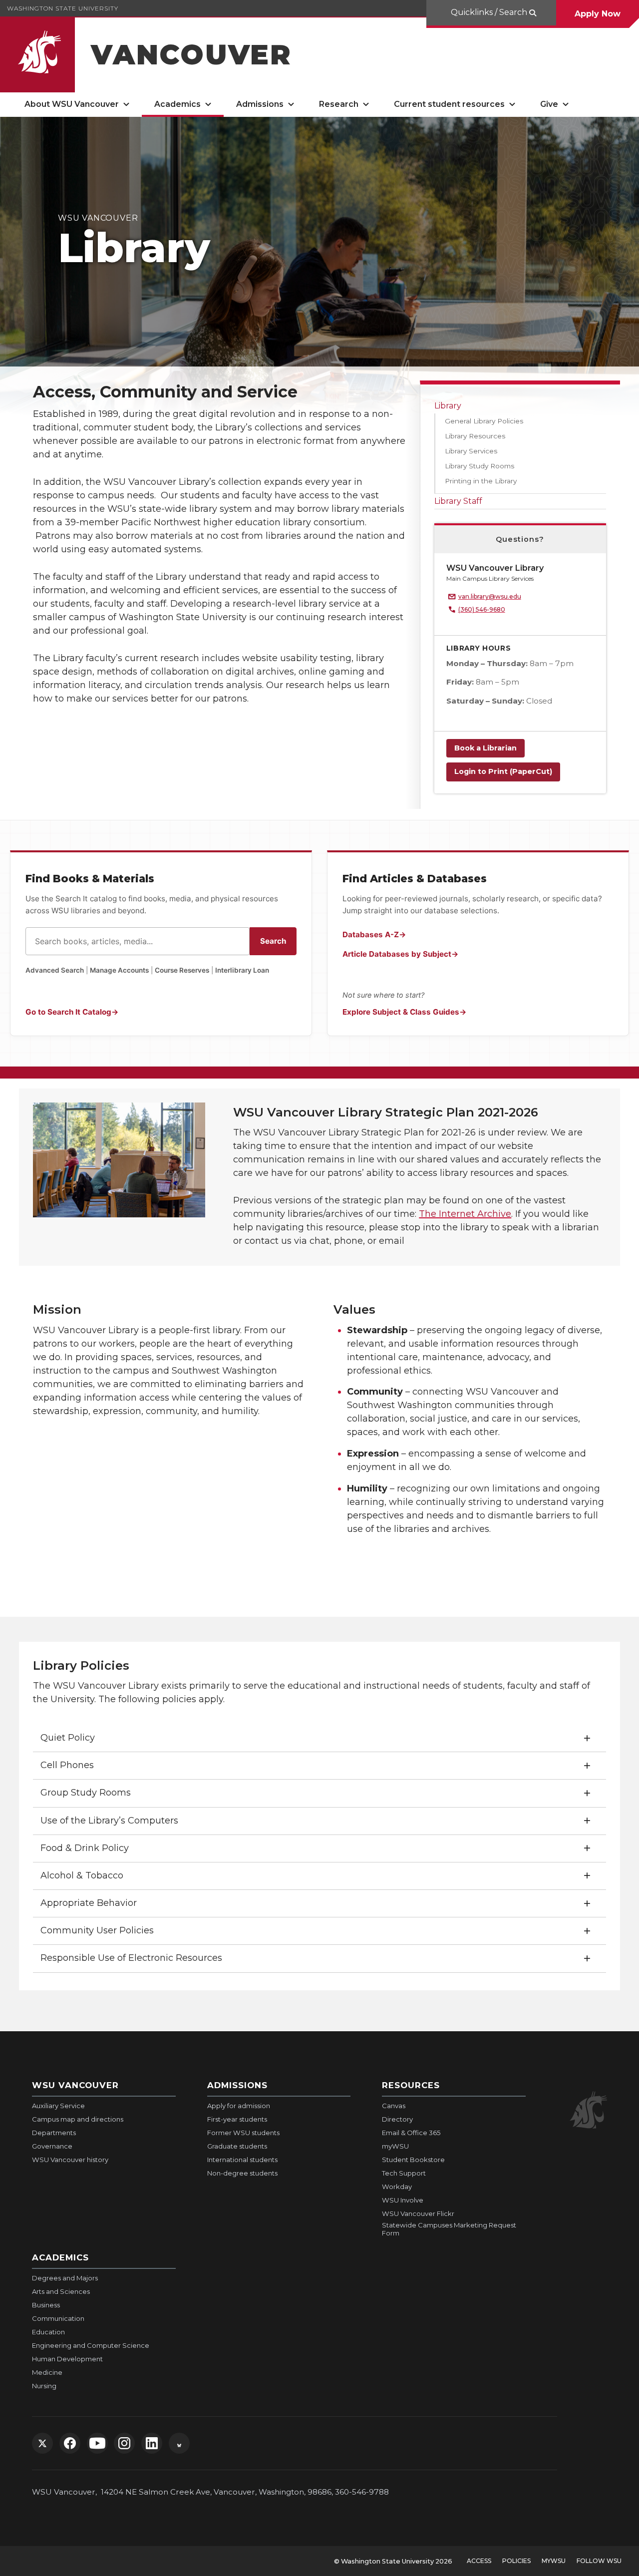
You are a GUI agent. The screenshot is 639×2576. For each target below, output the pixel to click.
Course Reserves (182, 970)
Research (339, 104)
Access (479, 2561)
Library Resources (475, 436)
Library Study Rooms (479, 466)
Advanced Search (55, 970)
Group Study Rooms (86, 1793)
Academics (177, 104)
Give (549, 104)
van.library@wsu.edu (490, 596)
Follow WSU (599, 2561)
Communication (58, 2318)
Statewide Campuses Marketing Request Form (449, 2229)
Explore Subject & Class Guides (401, 1012)
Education (48, 2332)
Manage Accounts (119, 970)
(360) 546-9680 (482, 609)
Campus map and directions (78, 2119)
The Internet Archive (465, 1214)
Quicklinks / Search (489, 12)
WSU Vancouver (75, 2085)
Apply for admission (239, 2106)
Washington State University (63, 8)
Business (46, 2305)
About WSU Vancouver (72, 104)
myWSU (395, 2146)
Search (273, 941)
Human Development (67, 2359)
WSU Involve (403, 2200)
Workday (397, 2187)
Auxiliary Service (58, 2106)
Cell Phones (67, 1765)
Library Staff (458, 501)
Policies (516, 2561)
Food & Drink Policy (85, 1848)
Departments (54, 2133)
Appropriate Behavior (89, 1903)
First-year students (237, 2119)
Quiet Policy (68, 1738)
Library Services (471, 451)
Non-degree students (242, 2173)
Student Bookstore (413, 2160)
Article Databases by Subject (397, 954)
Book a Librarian (485, 748)
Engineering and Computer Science (91, 2345)
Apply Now (598, 14)
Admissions (260, 104)
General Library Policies (484, 421)
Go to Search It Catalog (68, 1012)
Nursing (44, 2386)
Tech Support (404, 2173)
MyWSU (554, 2561)
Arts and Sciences (61, 2291)
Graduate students (237, 2146)
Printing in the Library (481, 481)
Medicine (47, 2372)
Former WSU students (243, 2133)
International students (242, 2160)
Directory (397, 2119)
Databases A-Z (371, 934)
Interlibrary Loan (242, 970)
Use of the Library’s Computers (109, 1821)
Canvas (394, 2106)
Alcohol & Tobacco (82, 1875)
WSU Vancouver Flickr (418, 2213)
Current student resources (449, 104)
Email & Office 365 (411, 2133)
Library (448, 406)
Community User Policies (97, 1930)
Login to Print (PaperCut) (503, 771)
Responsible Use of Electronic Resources (131, 1958)
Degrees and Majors (65, 2278)
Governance (52, 2146)
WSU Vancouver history (70, 2160)
